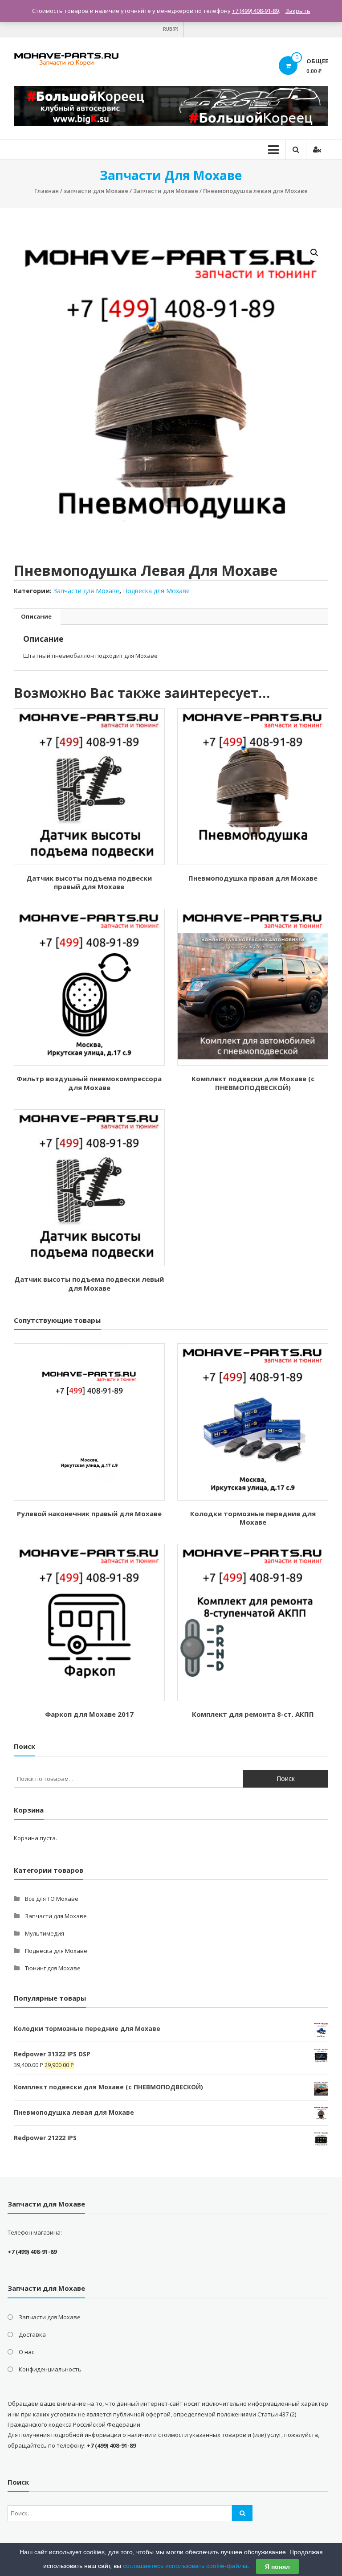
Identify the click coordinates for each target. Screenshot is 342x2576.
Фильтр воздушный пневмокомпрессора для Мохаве (89, 1083)
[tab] (36, 617)
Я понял (277, 2567)
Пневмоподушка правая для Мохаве (253, 878)
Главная (47, 191)
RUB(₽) (171, 29)
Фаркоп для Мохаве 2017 (89, 1714)
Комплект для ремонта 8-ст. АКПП (253, 1714)
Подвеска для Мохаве (156, 591)
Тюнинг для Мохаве (53, 1968)
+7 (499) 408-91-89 (255, 11)
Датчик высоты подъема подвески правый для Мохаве (89, 882)
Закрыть (298, 11)
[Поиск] (242, 2513)
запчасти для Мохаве (96, 191)
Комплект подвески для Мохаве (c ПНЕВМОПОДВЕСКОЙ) (253, 1083)
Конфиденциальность (50, 2369)
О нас (26, 2352)
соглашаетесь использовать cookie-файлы (185, 2566)
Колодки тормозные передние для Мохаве (253, 1518)
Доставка (32, 2334)
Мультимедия (45, 1933)
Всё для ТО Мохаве (52, 1899)
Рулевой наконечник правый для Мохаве (89, 1514)
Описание (36, 616)
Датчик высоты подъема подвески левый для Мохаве (89, 1284)
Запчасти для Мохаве (166, 191)
